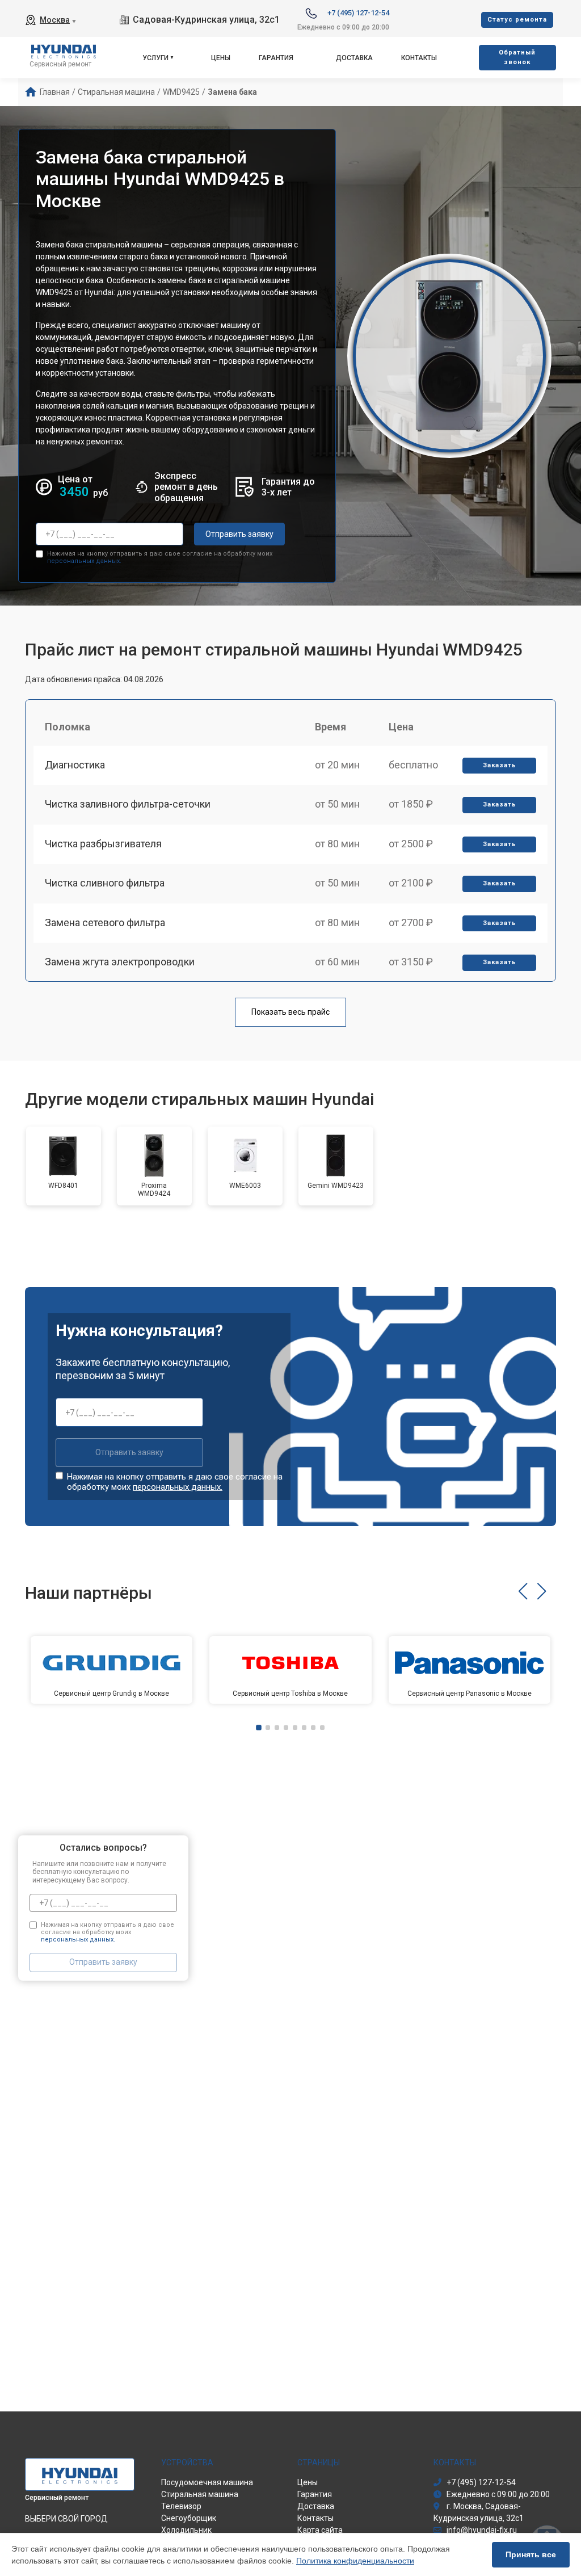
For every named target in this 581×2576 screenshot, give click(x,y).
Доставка (354, 58)
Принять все (531, 2554)
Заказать (500, 765)
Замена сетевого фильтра (105, 923)
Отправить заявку (239, 534)
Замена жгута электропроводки (120, 962)
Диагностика (75, 765)
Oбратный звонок (517, 57)
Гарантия (276, 58)
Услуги (155, 58)
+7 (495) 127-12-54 (358, 13)
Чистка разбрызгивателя (103, 844)
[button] (523, 1591)
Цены (221, 58)
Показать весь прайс (290, 1012)
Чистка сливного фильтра (105, 883)
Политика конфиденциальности (355, 2561)
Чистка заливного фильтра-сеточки (128, 804)
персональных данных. (84, 561)
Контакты (419, 58)
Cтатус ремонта (517, 20)
